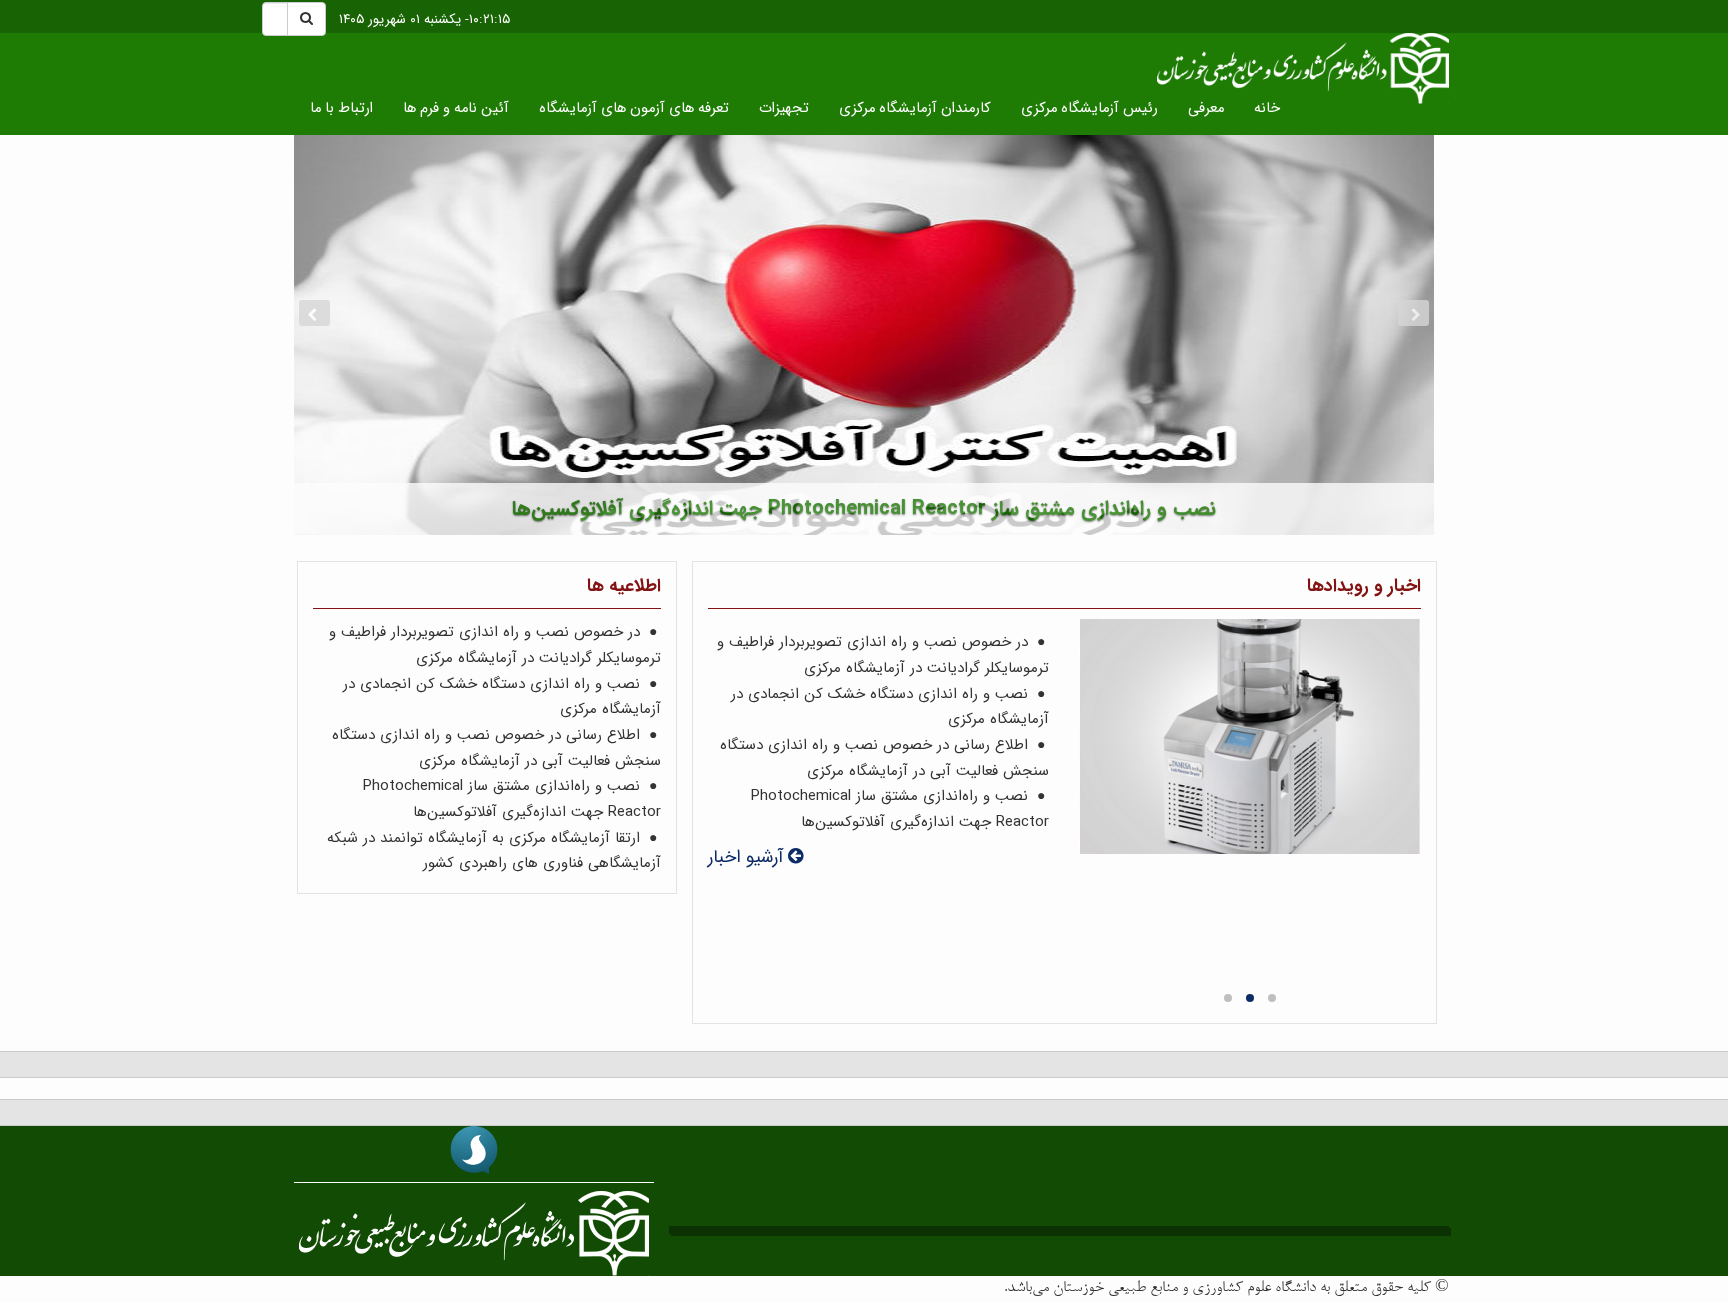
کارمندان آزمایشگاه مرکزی (915, 108)
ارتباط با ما (341, 108)
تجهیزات (784, 108)
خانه (1267, 108)
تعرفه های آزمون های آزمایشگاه (634, 108)
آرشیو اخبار (748, 858)
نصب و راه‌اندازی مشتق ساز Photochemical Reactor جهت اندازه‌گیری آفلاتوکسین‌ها (900, 809)
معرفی (1206, 108)
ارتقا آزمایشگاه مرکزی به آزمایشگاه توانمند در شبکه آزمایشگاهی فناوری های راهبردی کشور (494, 851)
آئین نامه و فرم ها (456, 108)
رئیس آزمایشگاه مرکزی (1089, 108)
